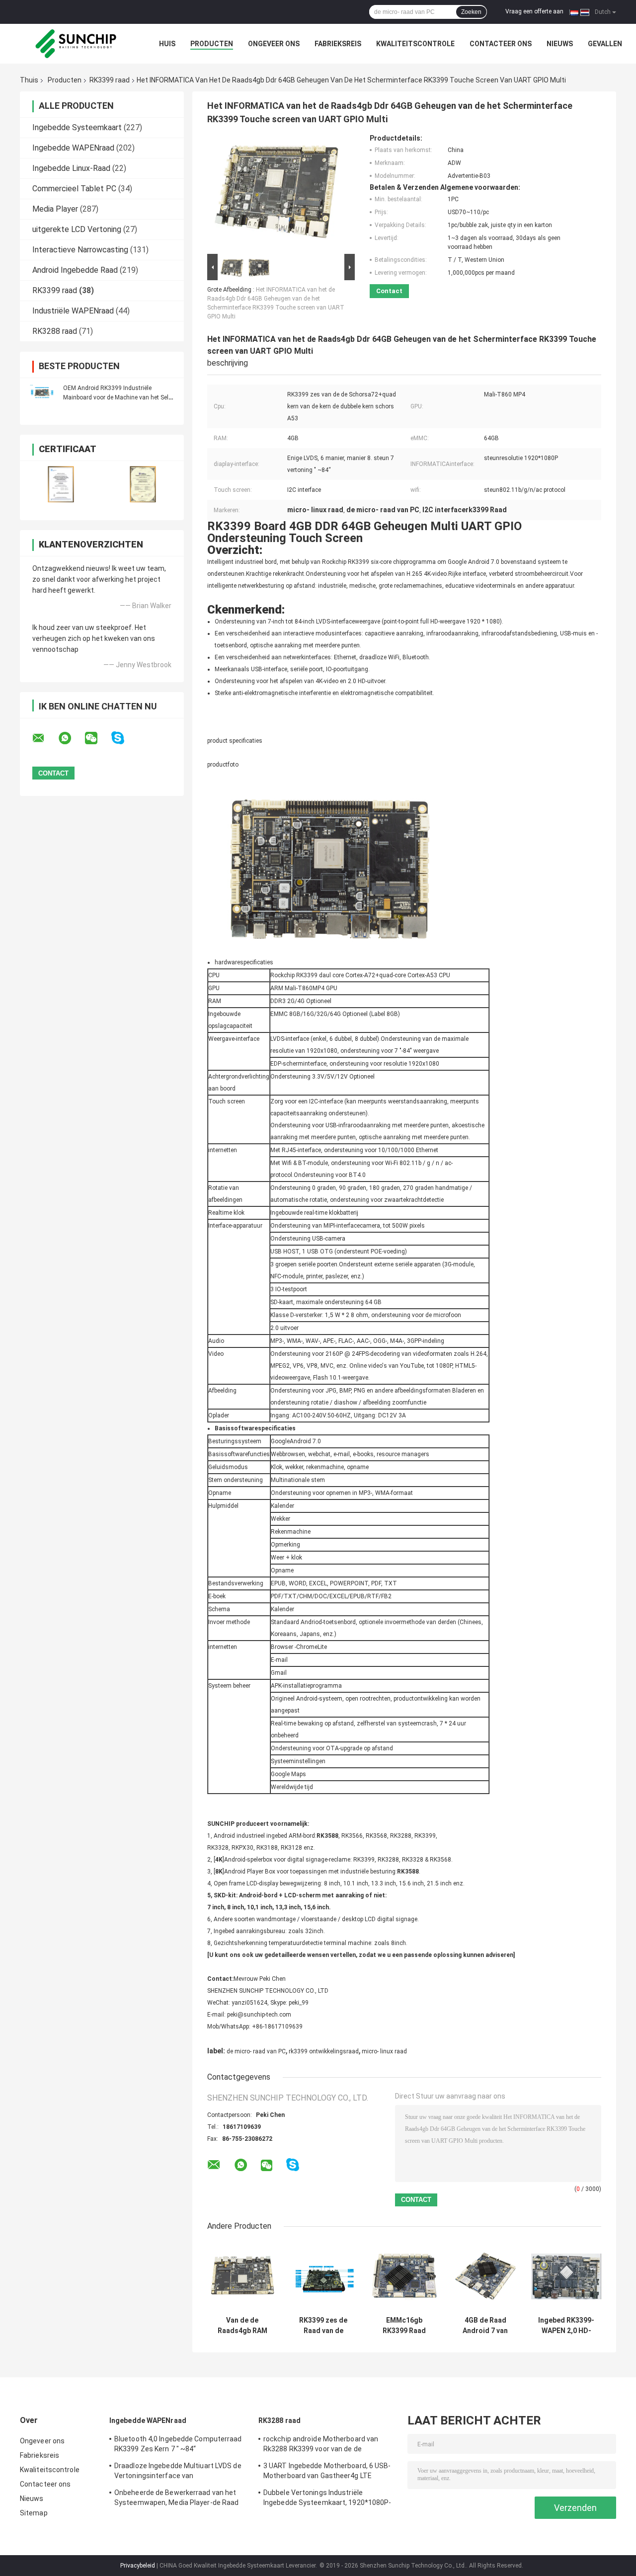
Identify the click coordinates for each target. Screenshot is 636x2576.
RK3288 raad (55, 331)
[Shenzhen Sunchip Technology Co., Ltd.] (75, 44)
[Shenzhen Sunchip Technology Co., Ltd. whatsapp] (71, 738)
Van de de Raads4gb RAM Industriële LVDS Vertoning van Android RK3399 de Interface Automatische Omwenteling (242, 2326)
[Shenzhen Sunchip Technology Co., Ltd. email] (45, 738)
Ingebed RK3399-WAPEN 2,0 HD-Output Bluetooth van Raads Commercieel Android (566, 2326)
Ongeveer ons (274, 44)
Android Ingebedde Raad (75, 270)
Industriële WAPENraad (73, 311)
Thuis (29, 80)
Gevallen (605, 44)
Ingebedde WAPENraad (73, 148)
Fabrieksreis (338, 44)
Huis (167, 44)
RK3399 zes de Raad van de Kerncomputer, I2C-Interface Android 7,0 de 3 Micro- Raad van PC (323, 2326)
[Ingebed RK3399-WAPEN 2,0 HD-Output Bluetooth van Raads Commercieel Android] (566, 2276)
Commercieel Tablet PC (74, 189)
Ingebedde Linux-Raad (71, 168)
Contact (389, 291)
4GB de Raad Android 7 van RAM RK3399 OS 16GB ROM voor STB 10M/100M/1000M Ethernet (485, 2326)
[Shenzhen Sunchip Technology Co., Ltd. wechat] (97, 738)
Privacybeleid (138, 2566)
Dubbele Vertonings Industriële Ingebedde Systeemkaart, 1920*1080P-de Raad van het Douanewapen (327, 2499)
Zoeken (471, 12)
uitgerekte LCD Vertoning (77, 229)
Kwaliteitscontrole (415, 44)
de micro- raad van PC (256, 2051)
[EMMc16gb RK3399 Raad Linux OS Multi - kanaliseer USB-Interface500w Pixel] (404, 2276)
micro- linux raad (384, 2051)
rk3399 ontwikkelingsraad (324, 2051)
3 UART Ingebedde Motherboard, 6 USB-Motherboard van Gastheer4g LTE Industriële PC (327, 2472)
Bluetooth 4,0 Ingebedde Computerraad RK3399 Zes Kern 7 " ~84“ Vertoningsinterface (178, 2445)
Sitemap (34, 2513)
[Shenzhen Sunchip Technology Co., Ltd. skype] (124, 738)
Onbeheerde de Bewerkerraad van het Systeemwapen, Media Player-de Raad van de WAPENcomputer (176, 2499)
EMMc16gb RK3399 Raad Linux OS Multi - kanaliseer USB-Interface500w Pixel (404, 2326)
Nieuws (560, 44)
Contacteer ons (501, 44)
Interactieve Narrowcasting (80, 250)
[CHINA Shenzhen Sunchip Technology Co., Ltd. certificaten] (61, 484)
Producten (212, 44)
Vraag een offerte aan (534, 11)
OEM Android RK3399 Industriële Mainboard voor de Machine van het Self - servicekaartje (118, 397)
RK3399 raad (110, 80)
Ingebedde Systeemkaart (77, 127)
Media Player (55, 209)
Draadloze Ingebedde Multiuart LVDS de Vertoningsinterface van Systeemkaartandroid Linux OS (178, 2472)
